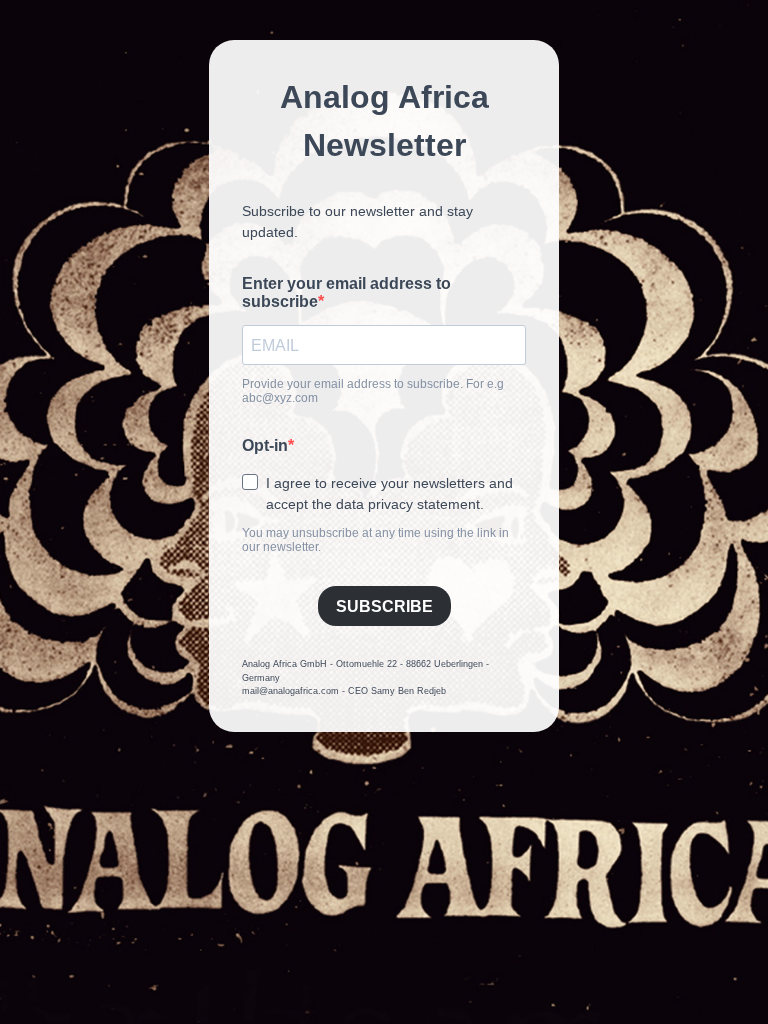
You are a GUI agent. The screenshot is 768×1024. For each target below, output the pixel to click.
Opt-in (265, 445)
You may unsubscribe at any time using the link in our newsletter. (375, 540)
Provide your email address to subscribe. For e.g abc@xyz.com (373, 391)
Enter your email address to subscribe (346, 292)
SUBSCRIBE (384, 606)
